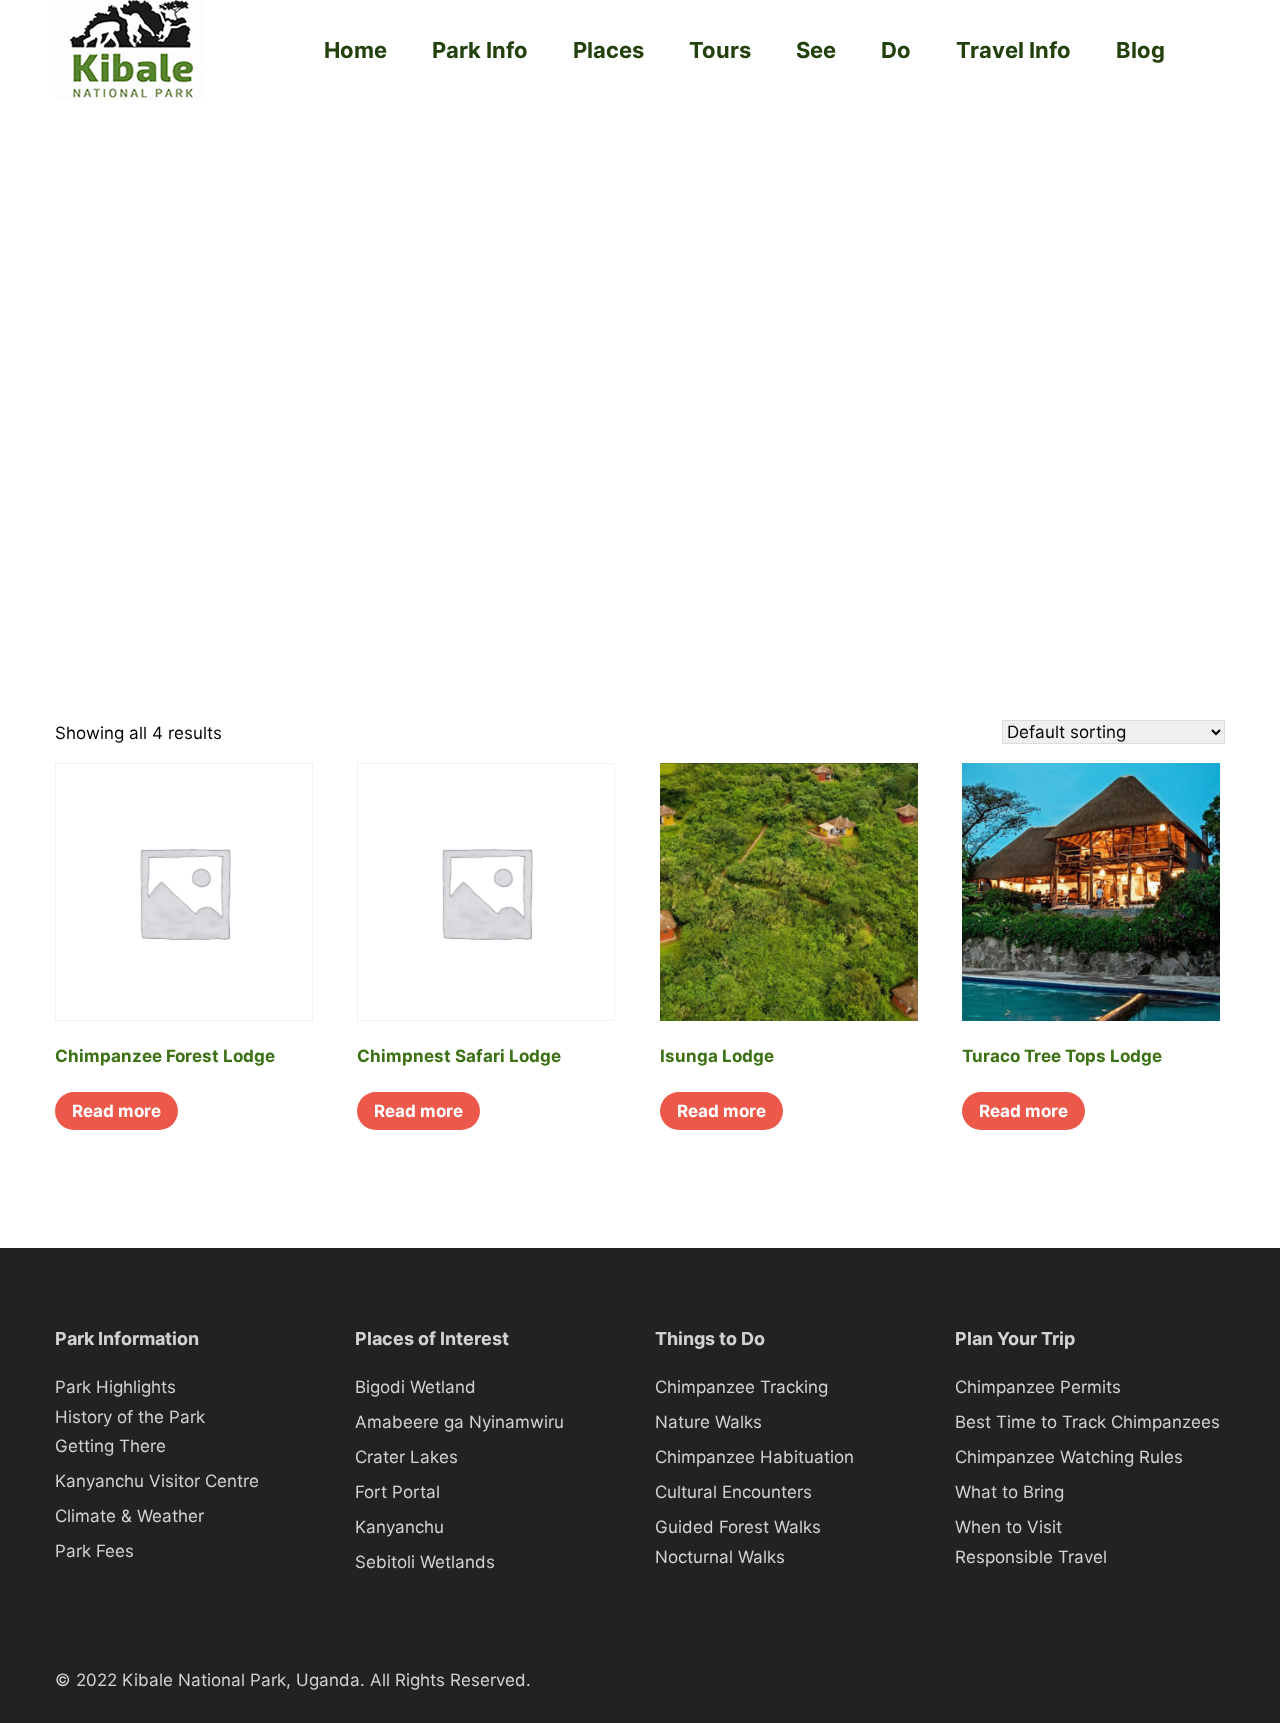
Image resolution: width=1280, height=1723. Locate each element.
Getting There (110, 1446)
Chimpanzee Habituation (754, 1457)
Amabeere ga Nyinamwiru (459, 1422)
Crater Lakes (406, 1457)
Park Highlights (115, 1387)
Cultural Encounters (733, 1492)
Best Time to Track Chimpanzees (1087, 1422)
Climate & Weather (129, 1516)
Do (896, 50)
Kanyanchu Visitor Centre (157, 1481)
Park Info (480, 50)
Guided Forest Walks (738, 1527)
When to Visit (1008, 1527)
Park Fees (94, 1551)
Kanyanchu (399, 1527)
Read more (116, 1111)
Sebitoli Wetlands (425, 1562)
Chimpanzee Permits (1038, 1387)
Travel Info (1013, 50)
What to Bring (1009, 1492)
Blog (1140, 50)
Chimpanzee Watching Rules (1069, 1457)
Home (355, 50)
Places (608, 50)
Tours (720, 50)
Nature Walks (708, 1422)
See (816, 50)
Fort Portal (397, 1492)
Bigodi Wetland (415, 1387)
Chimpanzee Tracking (741, 1387)
